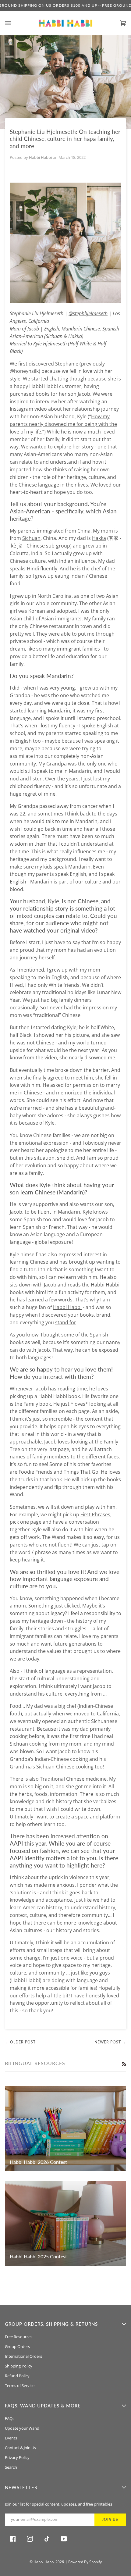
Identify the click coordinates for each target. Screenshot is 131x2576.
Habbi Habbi (44, 2562)
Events (11, 2438)
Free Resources (19, 2337)
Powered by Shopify (85, 2562)
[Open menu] (14, 23)
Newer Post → (110, 2042)
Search (11, 2467)
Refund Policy (17, 2376)
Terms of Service (20, 2385)
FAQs (10, 2418)
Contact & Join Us (20, 2448)
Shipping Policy (19, 2366)
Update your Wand (22, 2428)
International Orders (23, 2356)
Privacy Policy (17, 2457)
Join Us (110, 2519)
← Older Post (20, 2042)
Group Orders (17, 2346)
